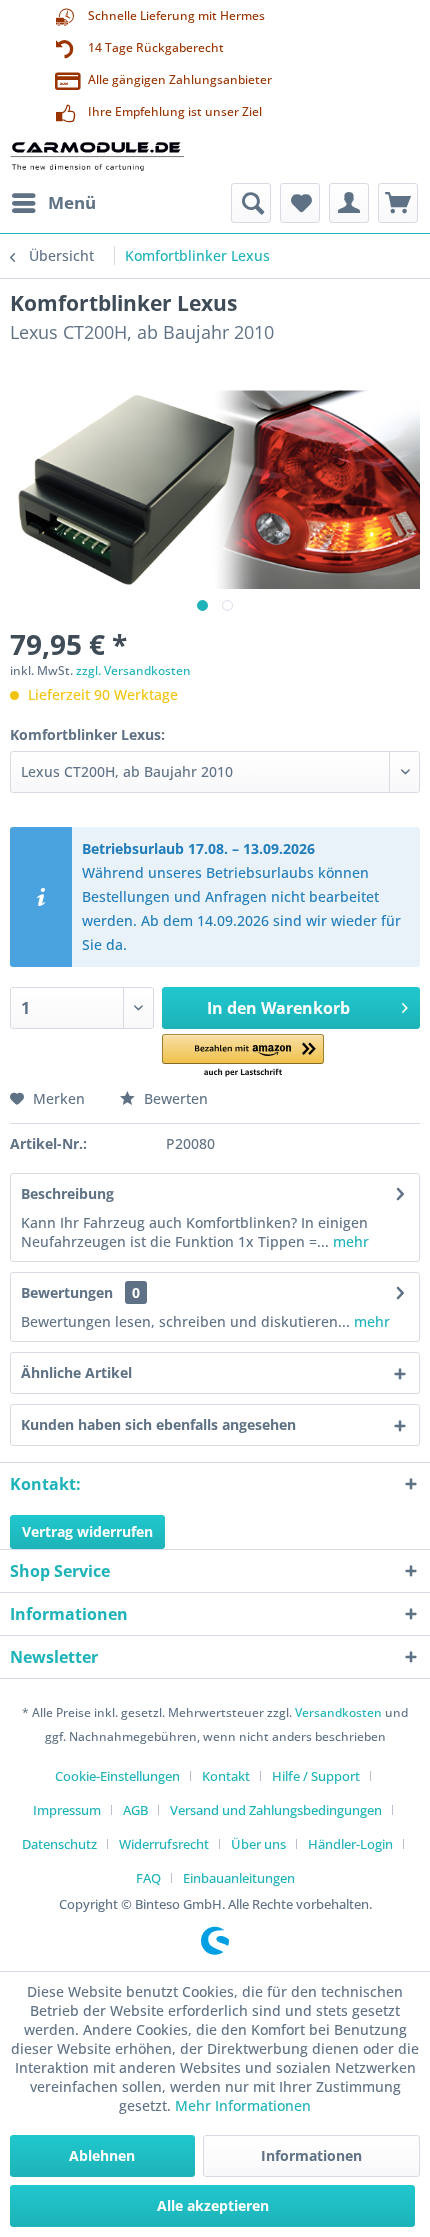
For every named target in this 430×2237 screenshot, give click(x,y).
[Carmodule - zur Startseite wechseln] (97, 155)
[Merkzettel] (300, 203)
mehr (349, 1241)
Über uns (258, 1844)
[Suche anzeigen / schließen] (251, 203)
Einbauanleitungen (239, 1878)
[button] (243, 1056)
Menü (72, 202)
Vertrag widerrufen (87, 1531)
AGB (135, 1810)
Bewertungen (67, 1292)
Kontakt (226, 1776)
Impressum (67, 1810)
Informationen (311, 2155)
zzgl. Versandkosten (133, 670)
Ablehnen (102, 2155)
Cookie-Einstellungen (117, 1776)
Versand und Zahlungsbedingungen (276, 1810)
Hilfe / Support (316, 1776)
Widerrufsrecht (164, 1844)
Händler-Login (350, 1844)
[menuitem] (53, 203)
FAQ (148, 1878)
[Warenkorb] (398, 203)
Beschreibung (67, 1193)
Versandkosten (338, 1712)
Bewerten (174, 1098)
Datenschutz (59, 1844)
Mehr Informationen (243, 2105)
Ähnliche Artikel (76, 1372)
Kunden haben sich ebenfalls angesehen (158, 1424)
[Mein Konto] (349, 203)
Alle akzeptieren (213, 2205)
